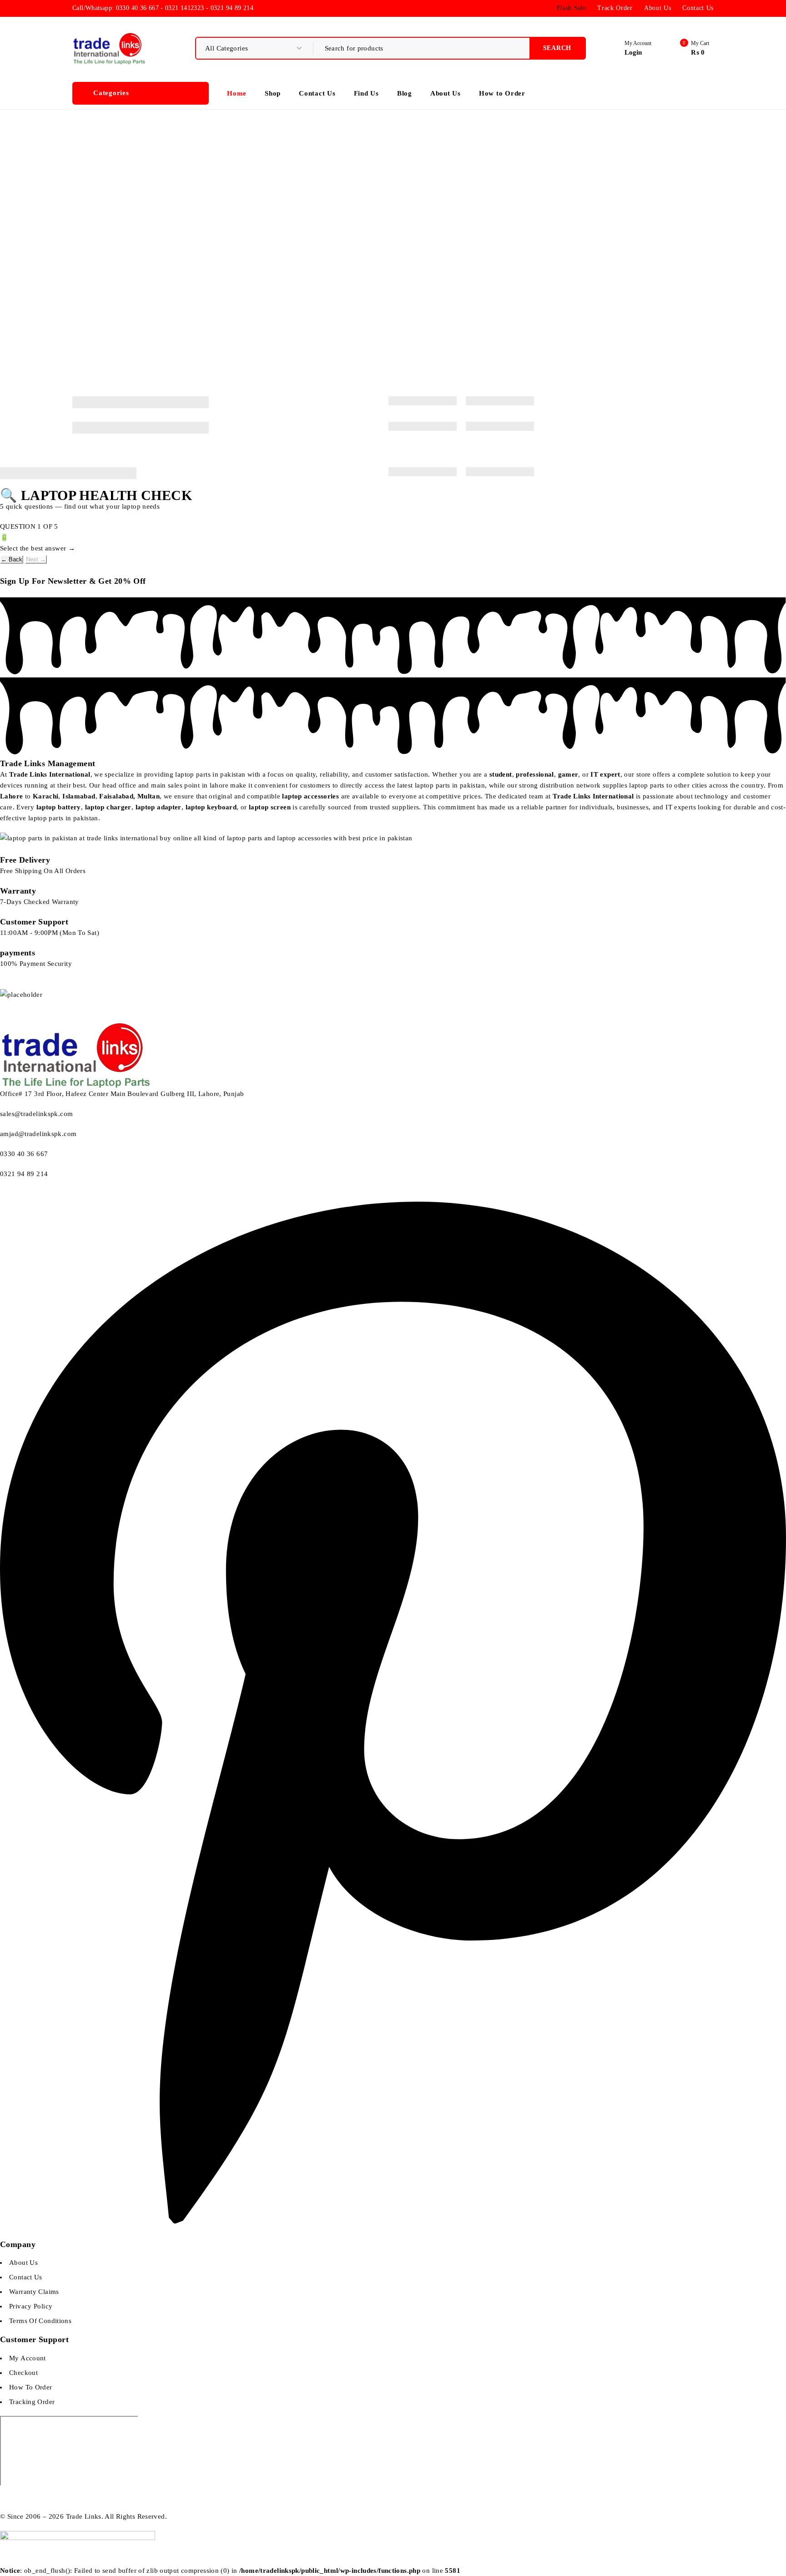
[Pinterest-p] (393, 2234)
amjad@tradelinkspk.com (38, 1134)
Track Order (615, 8)
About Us (658, 8)
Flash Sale (572, 8)
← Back (12, 559)
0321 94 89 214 (25, 1174)
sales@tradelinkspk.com (36, 1114)
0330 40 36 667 (24, 1154)
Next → (36, 559)
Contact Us (698, 8)
